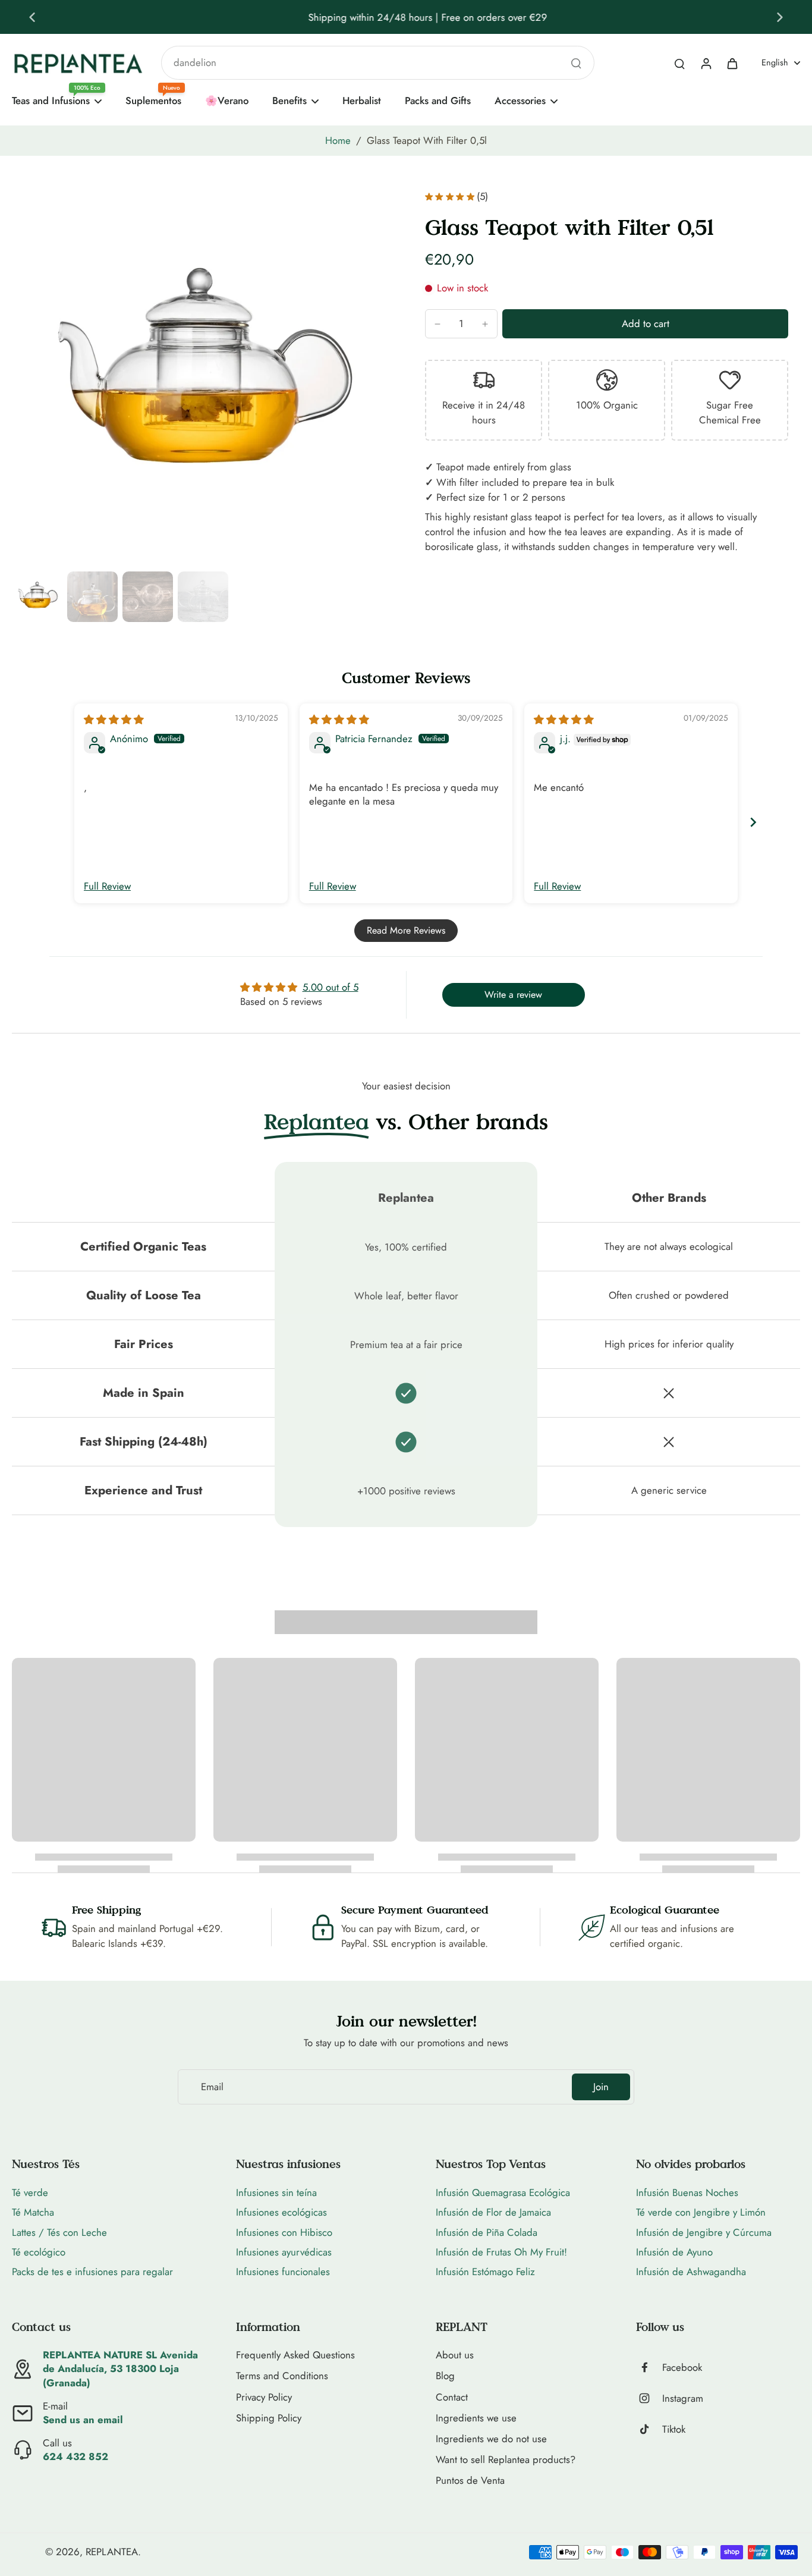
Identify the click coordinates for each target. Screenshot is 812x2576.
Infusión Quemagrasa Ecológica (503, 2192)
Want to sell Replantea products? (506, 2460)
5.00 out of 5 (331, 987)
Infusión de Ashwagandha (691, 2272)
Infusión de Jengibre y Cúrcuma (704, 2232)
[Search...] (576, 63)
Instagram (683, 2398)
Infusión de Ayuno (674, 2252)
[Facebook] (649, 2367)
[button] (645, 324)
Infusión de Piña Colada (487, 2232)
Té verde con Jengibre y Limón (701, 2212)
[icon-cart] (732, 63)
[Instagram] (649, 2398)
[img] (114, 720)
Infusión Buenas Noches (687, 2192)
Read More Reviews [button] (406, 930)
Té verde (30, 2192)
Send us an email (83, 2420)
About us (455, 2355)
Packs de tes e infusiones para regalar (92, 2272)
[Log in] (706, 63)
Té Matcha (33, 2212)
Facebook (682, 2368)
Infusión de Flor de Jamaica (493, 2212)
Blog (445, 2376)
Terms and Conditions (282, 2376)
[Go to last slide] (32, 17)
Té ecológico (39, 2252)
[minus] (438, 324)
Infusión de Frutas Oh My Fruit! (501, 2252)
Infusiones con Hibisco (284, 2232)
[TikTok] (649, 2429)
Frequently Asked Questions (295, 2355)
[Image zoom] (199, 379)
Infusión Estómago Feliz (485, 2272)
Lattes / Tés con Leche (59, 2232)
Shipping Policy (269, 2418)
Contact (452, 2397)
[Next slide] (780, 17)
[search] (679, 63)
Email (212, 2087)
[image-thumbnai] (37, 597)
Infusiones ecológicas (281, 2212)
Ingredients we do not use (491, 2439)
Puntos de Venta (470, 2481)
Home (338, 140)
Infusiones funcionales (283, 2272)
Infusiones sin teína (276, 2192)
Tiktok (674, 2429)
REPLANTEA (112, 2552)
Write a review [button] (513, 995)
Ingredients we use (476, 2418)
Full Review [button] (107, 886)
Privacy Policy (264, 2397)
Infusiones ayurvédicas (284, 2252)
